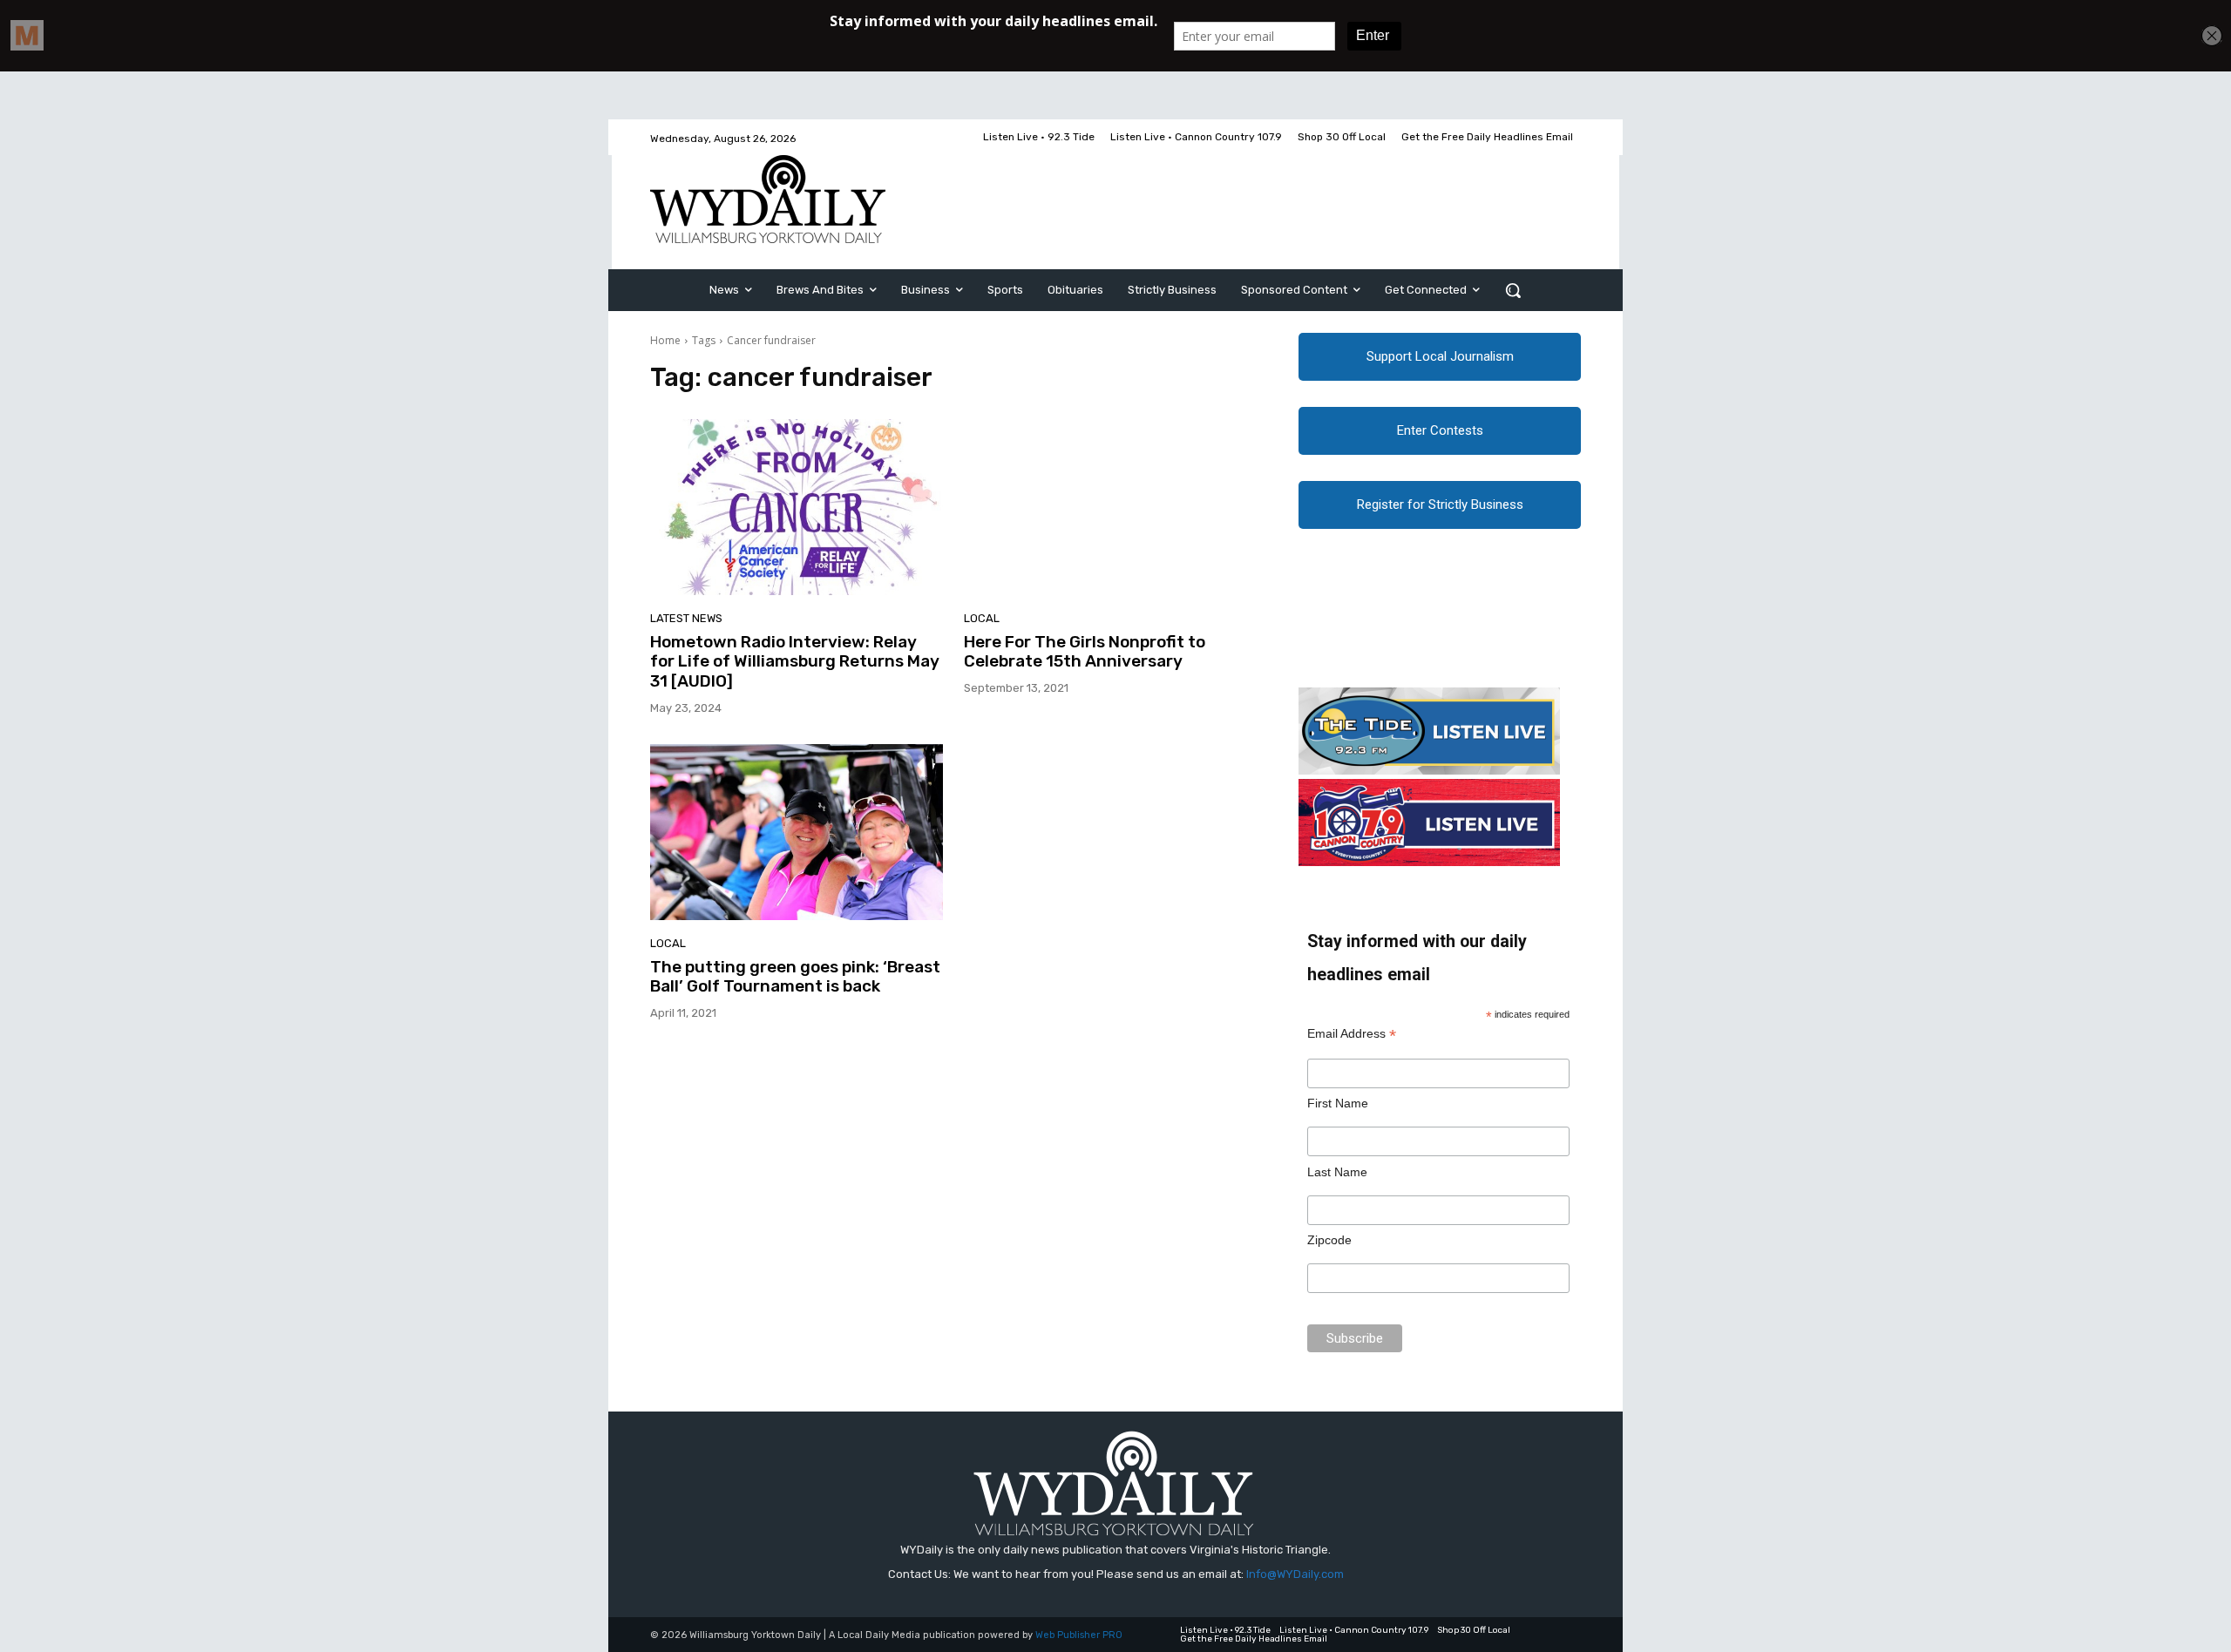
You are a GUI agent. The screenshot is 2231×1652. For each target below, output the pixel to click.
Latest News (686, 618)
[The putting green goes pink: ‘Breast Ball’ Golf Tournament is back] (797, 832)
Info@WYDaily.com (1295, 1574)
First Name (1338, 1103)
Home (665, 340)
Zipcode (1329, 1240)
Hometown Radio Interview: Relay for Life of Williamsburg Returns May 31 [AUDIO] (795, 662)
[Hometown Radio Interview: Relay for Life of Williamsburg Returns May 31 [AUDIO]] (797, 507)
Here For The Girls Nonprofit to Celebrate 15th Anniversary (1085, 652)
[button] (1513, 290)
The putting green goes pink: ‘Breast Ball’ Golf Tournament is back (795, 977)
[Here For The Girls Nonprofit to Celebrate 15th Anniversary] (1110, 507)
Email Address (1352, 1034)
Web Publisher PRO (1079, 1635)
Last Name (1337, 1172)
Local (982, 618)
